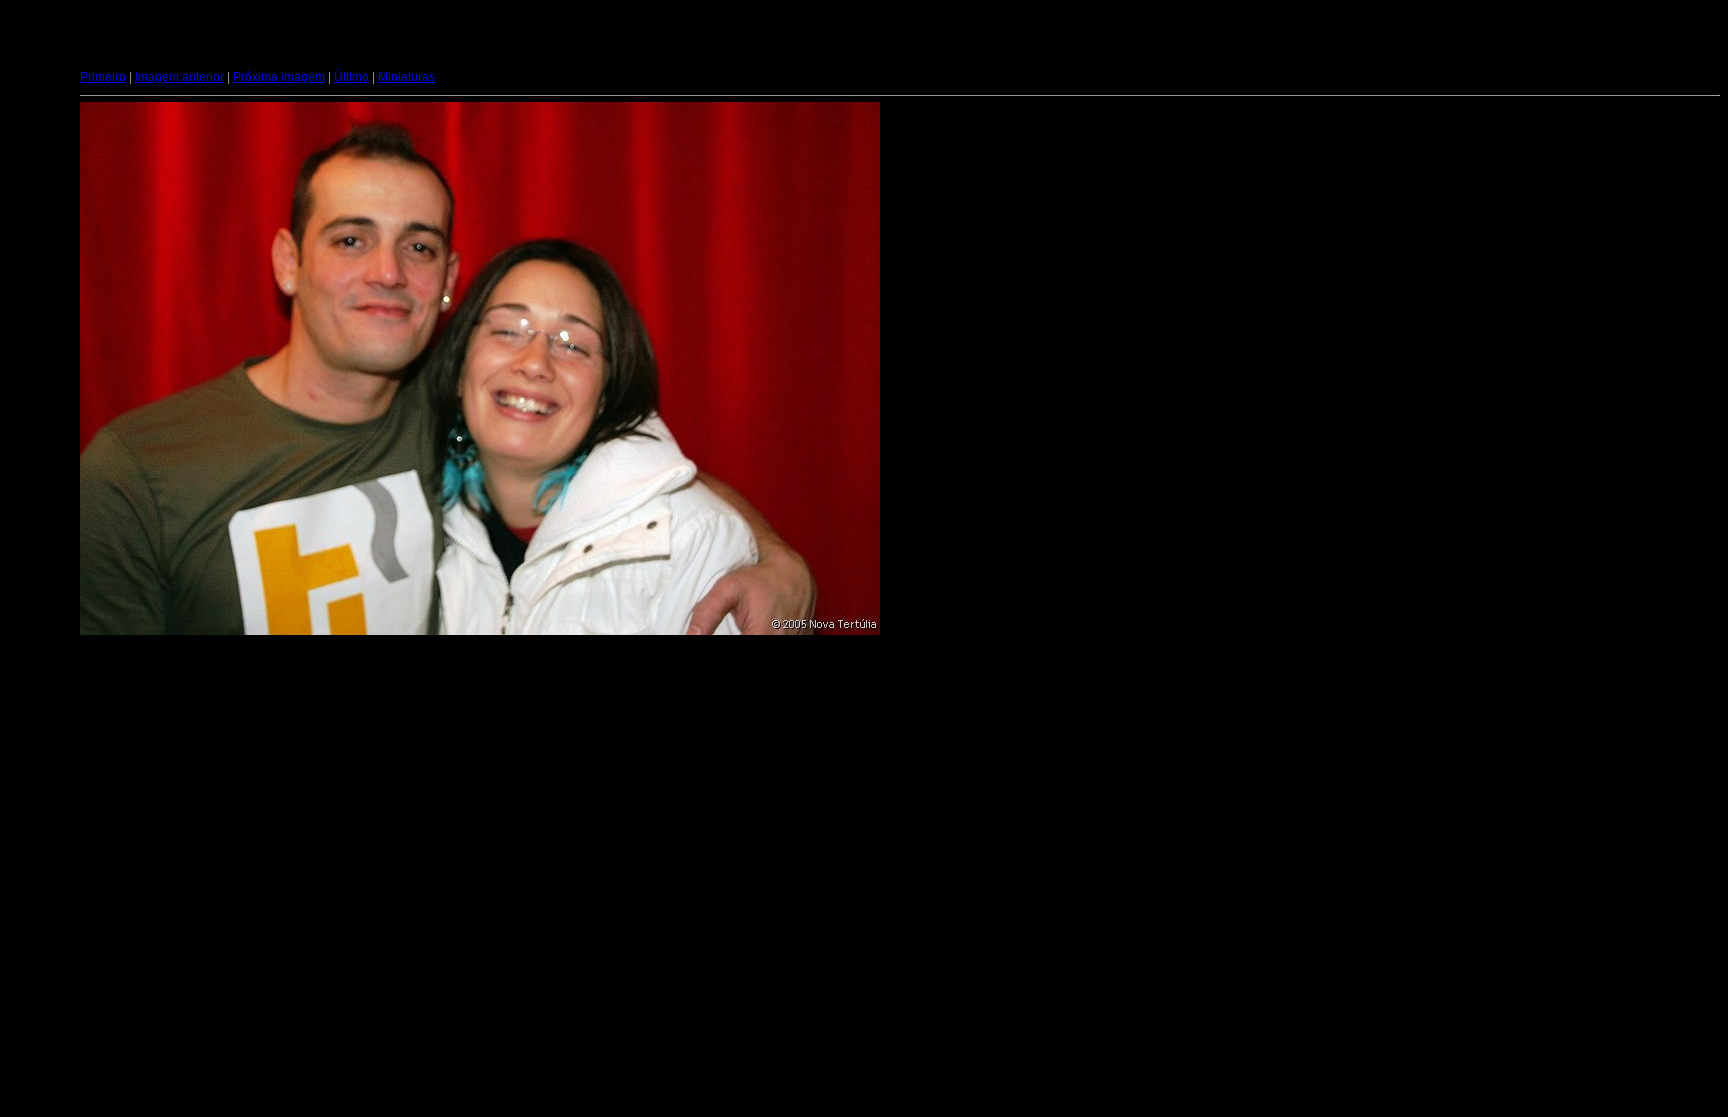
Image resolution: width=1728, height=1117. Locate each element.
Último (351, 77)
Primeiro (103, 77)
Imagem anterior (179, 77)
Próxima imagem (279, 77)
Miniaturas (406, 77)
